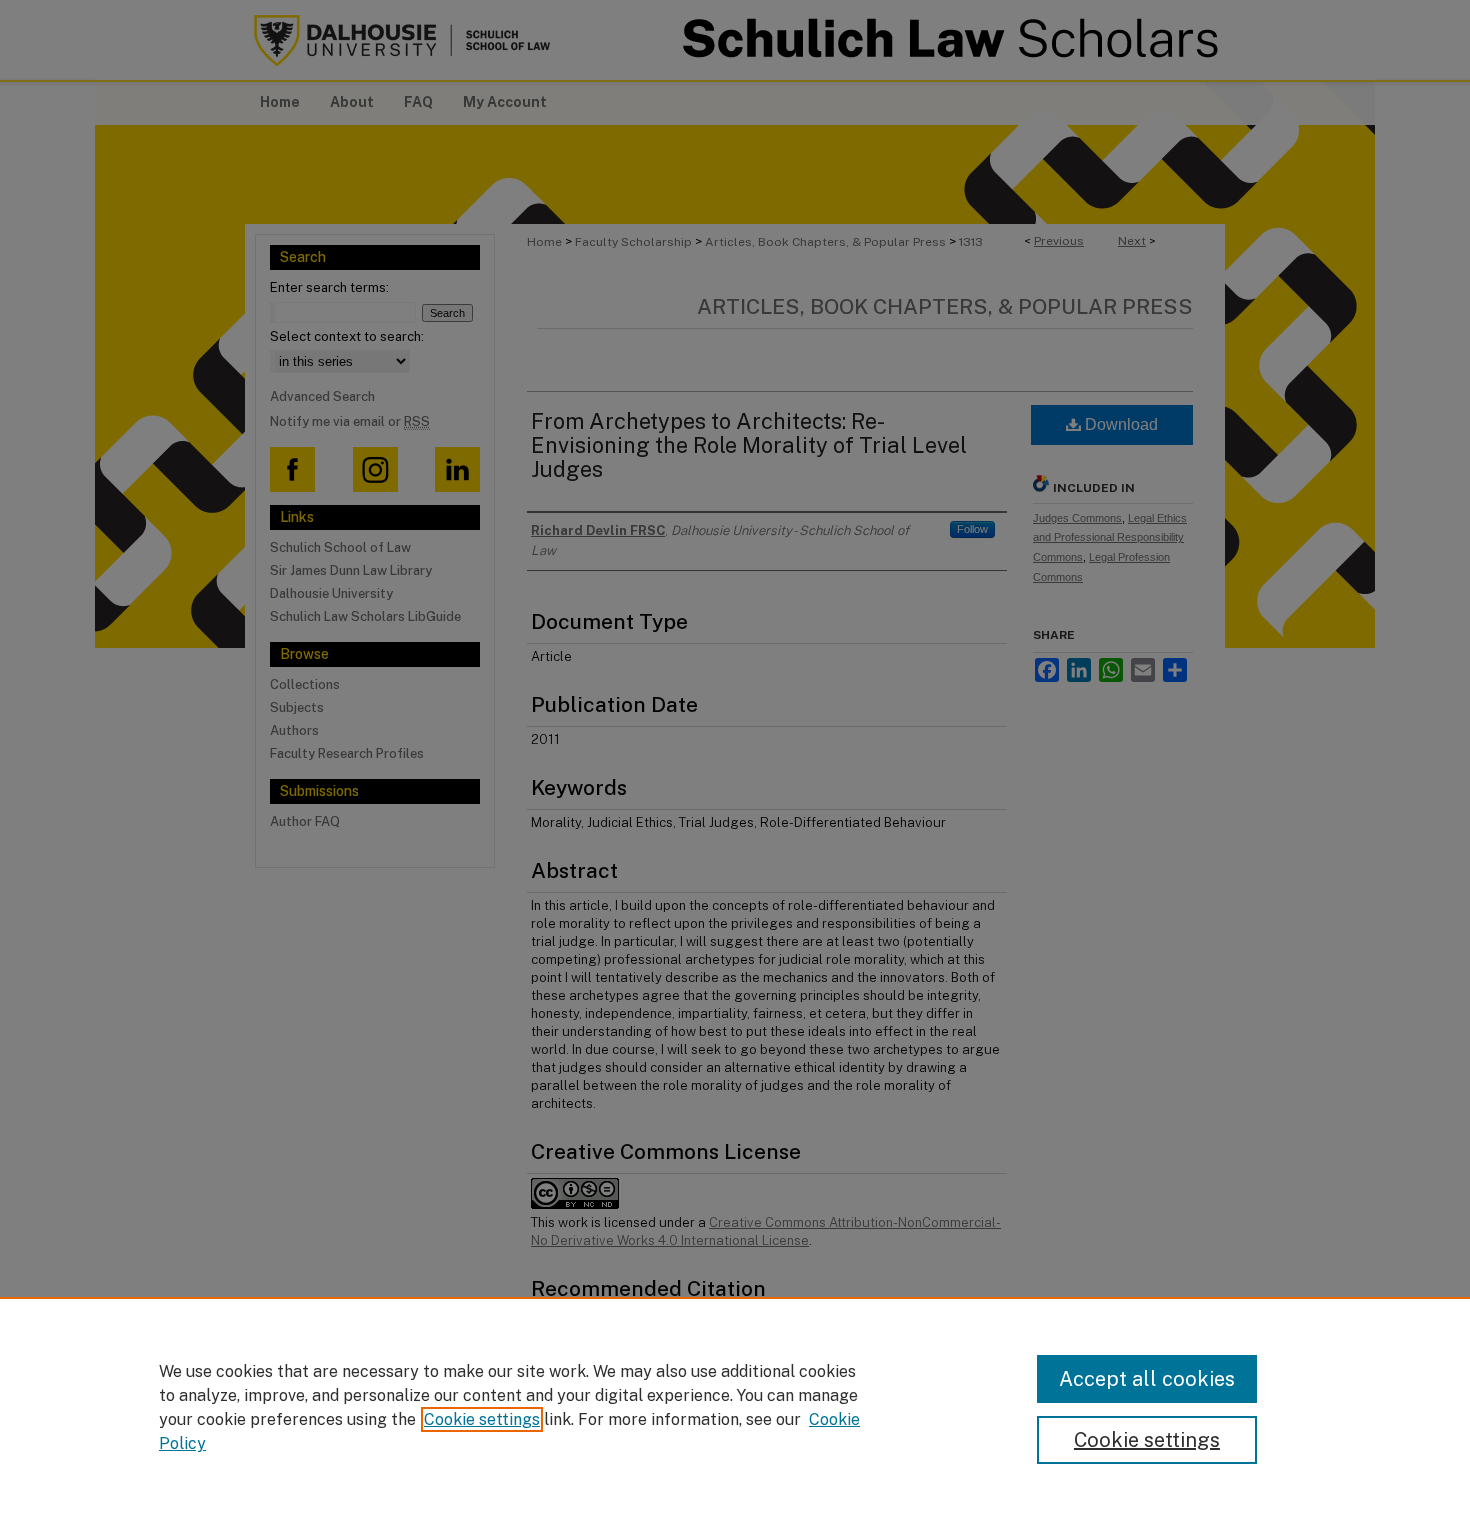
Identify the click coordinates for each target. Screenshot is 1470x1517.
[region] (735, 1407)
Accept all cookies (1147, 1379)
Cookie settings (482, 1419)
